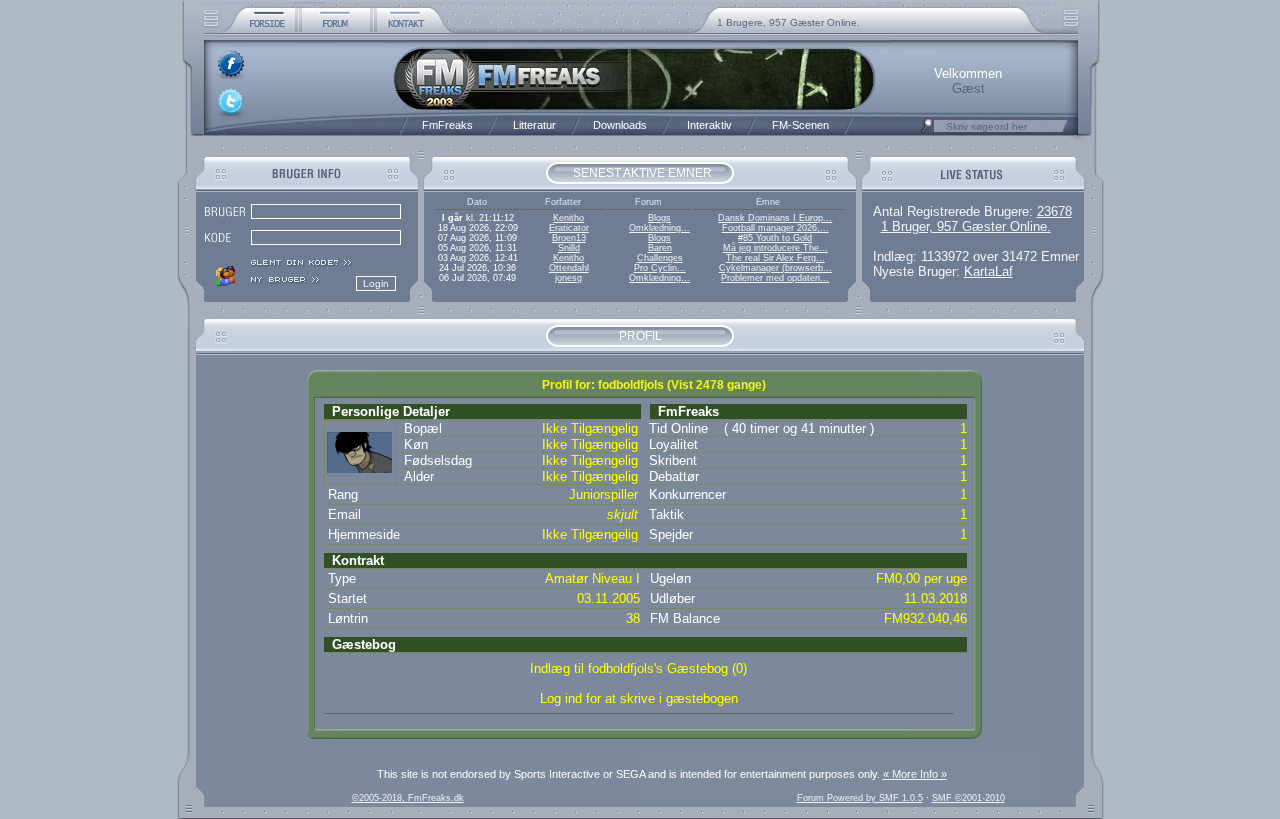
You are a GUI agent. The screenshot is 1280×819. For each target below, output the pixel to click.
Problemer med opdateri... (775, 278)
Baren (660, 248)
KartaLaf (988, 271)
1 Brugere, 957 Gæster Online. (788, 22)
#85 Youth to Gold (775, 238)
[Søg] (927, 131)
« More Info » (915, 774)
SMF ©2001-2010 (968, 798)
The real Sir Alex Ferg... (775, 258)
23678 (1054, 211)
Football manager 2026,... (775, 228)
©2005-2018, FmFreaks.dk (408, 798)
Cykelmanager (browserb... (775, 268)
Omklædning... (659, 228)
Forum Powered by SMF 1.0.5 (860, 798)
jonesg (568, 278)
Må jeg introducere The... (775, 248)
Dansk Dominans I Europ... (775, 218)
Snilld (569, 248)
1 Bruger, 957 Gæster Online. (966, 226)
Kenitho (568, 218)
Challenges (660, 258)
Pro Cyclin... (660, 268)
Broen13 (569, 238)
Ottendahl (569, 268)
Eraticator (569, 228)
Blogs (659, 218)
